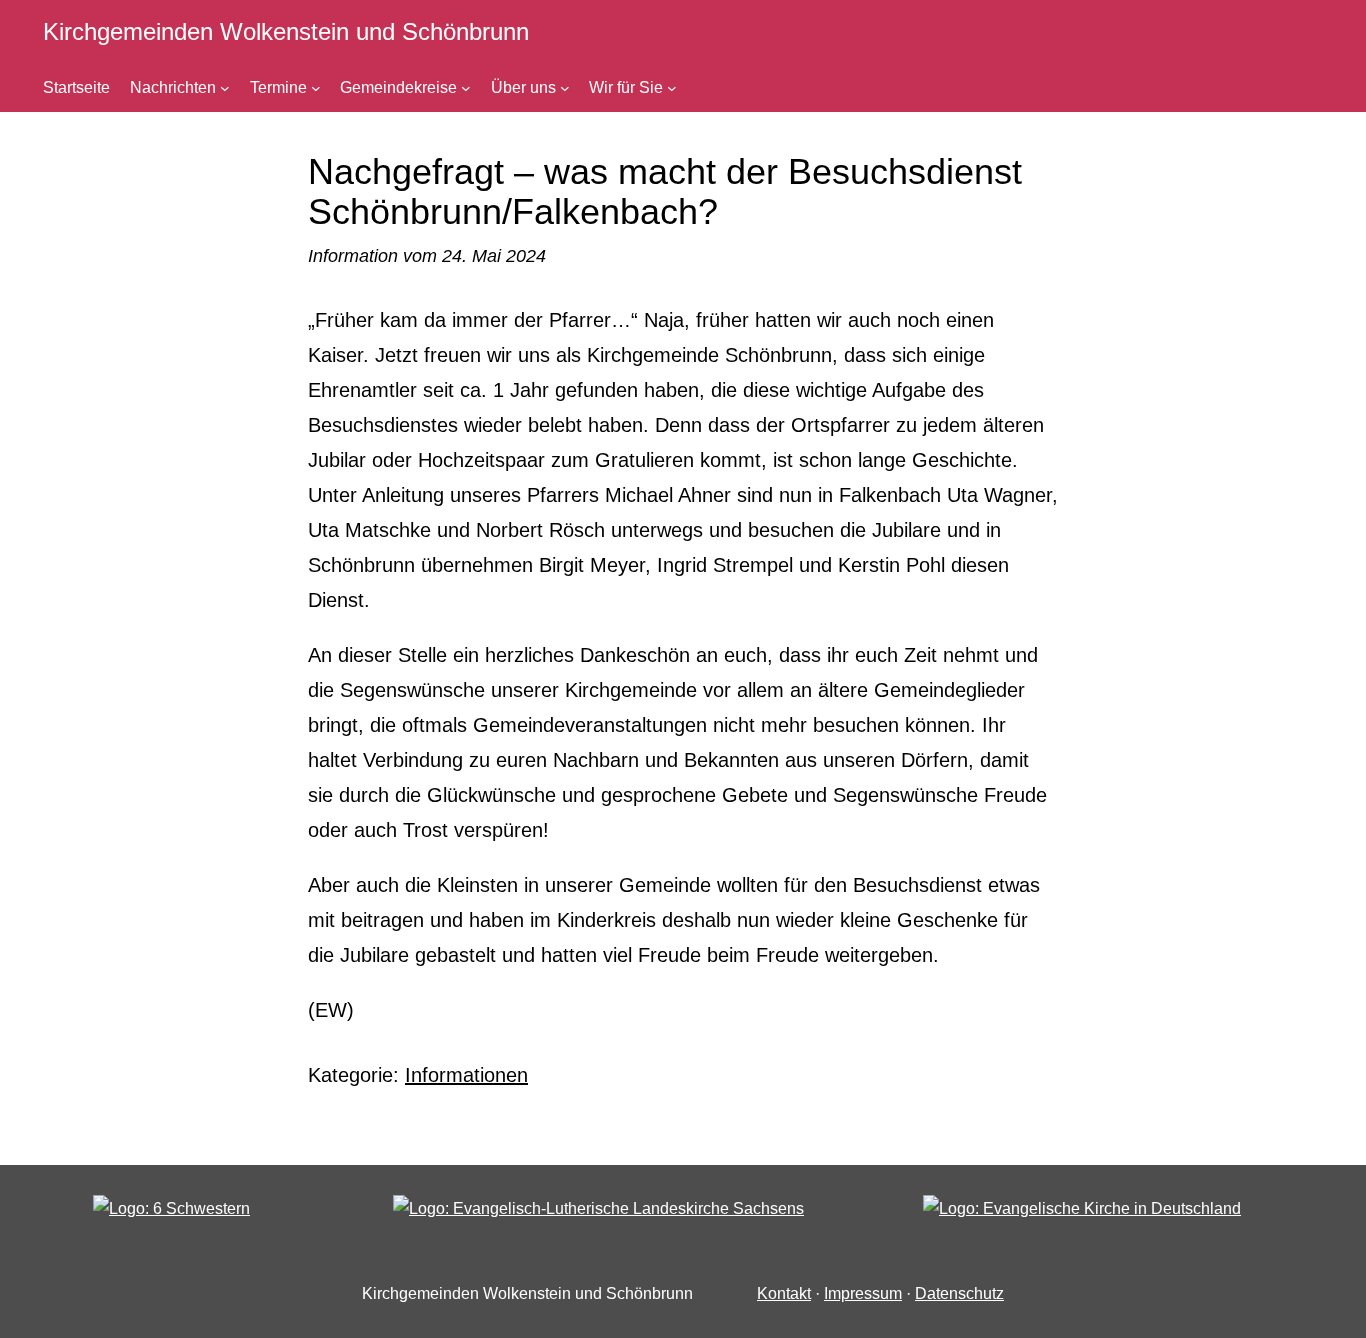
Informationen (466, 1075)
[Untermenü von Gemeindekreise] (466, 88)
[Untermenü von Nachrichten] (225, 88)
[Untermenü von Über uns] (565, 88)
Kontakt (784, 1293)
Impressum (863, 1293)
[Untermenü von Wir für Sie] (672, 88)
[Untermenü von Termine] (316, 88)
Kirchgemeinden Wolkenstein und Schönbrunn (286, 31)
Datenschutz (959, 1293)
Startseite (76, 87)
